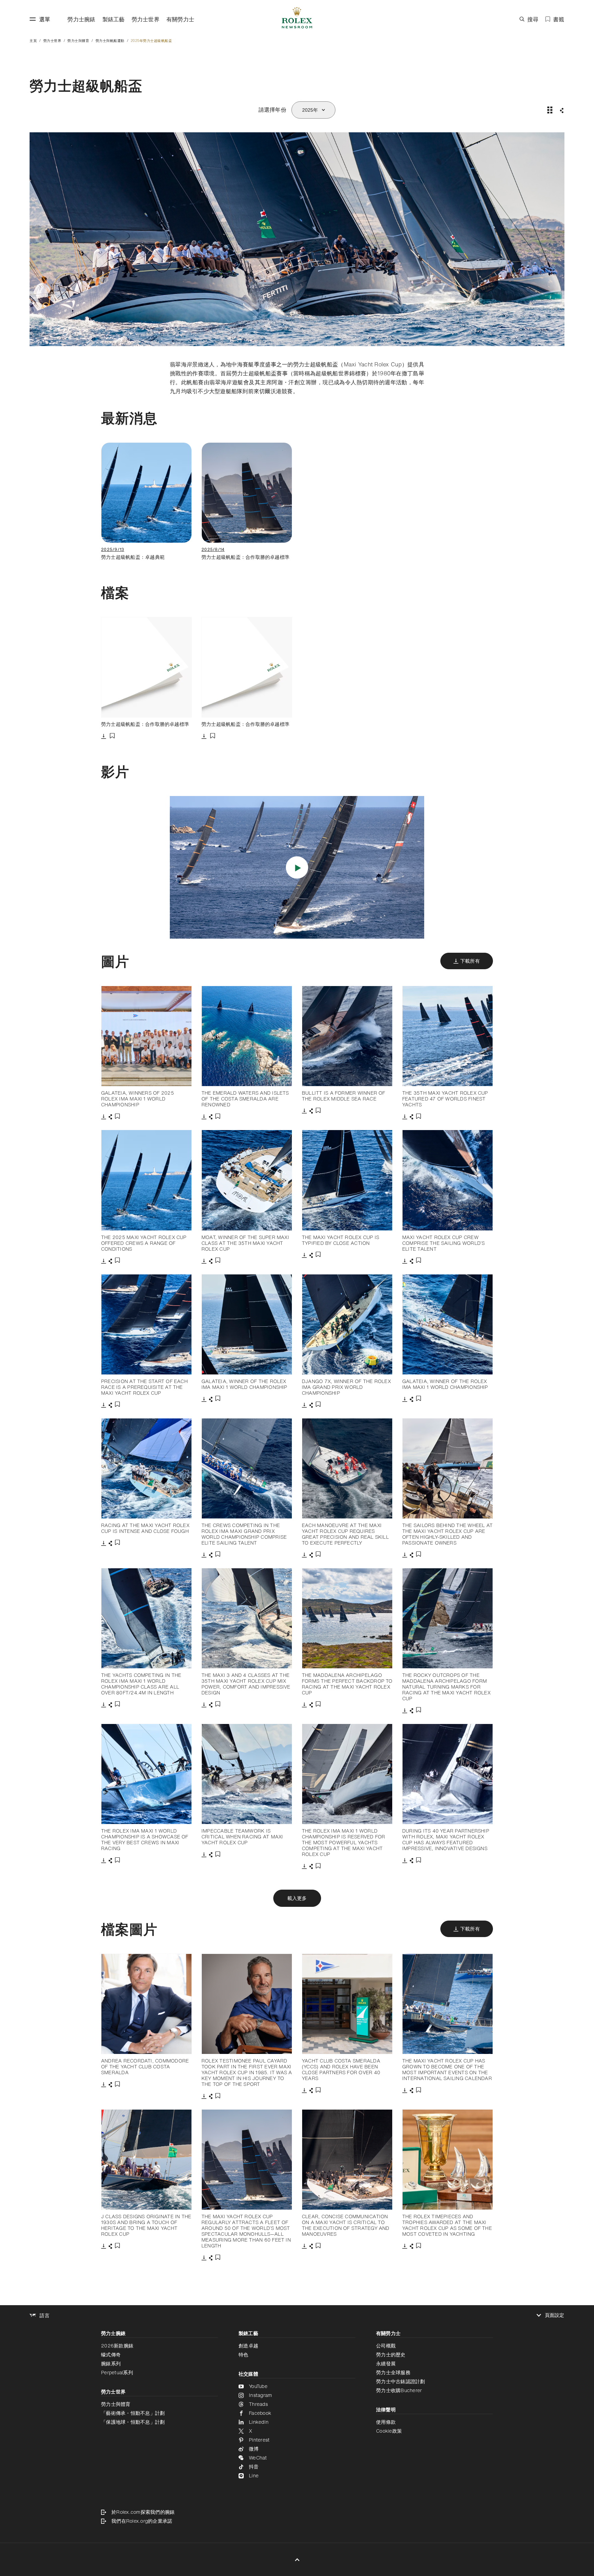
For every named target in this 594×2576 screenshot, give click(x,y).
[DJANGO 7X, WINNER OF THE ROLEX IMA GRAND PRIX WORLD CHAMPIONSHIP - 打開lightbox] (347, 1324)
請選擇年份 (272, 110)
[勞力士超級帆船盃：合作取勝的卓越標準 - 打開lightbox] (146, 667)
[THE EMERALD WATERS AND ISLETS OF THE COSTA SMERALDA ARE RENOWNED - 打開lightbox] (247, 1036)
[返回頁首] (297, 2560)
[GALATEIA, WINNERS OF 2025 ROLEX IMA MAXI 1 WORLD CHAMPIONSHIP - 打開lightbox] (146, 1036)
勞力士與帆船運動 (110, 41)
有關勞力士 (180, 19)
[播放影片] (297, 868)
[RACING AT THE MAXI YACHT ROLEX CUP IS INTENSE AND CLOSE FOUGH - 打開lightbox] (146, 1468)
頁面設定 (555, 2315)
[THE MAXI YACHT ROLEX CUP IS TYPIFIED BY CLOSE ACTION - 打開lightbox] (347, 1180)
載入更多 (297, 1898)
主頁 (33, 41)
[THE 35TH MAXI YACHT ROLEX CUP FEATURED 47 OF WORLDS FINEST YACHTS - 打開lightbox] (448, 1036)
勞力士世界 (146, 19)
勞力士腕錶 (81, 19)
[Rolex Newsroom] (297, 19)
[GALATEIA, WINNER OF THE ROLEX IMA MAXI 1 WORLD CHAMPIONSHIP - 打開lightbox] (247, 1324)
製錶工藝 (114, 19)
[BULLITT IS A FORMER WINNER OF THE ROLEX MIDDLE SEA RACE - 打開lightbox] (347, 1036)
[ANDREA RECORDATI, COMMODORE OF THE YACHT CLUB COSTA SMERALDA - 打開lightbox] (146, 2004)
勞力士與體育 (78, 41)
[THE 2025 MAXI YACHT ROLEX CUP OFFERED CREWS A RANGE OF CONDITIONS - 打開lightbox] (146, 1180)
